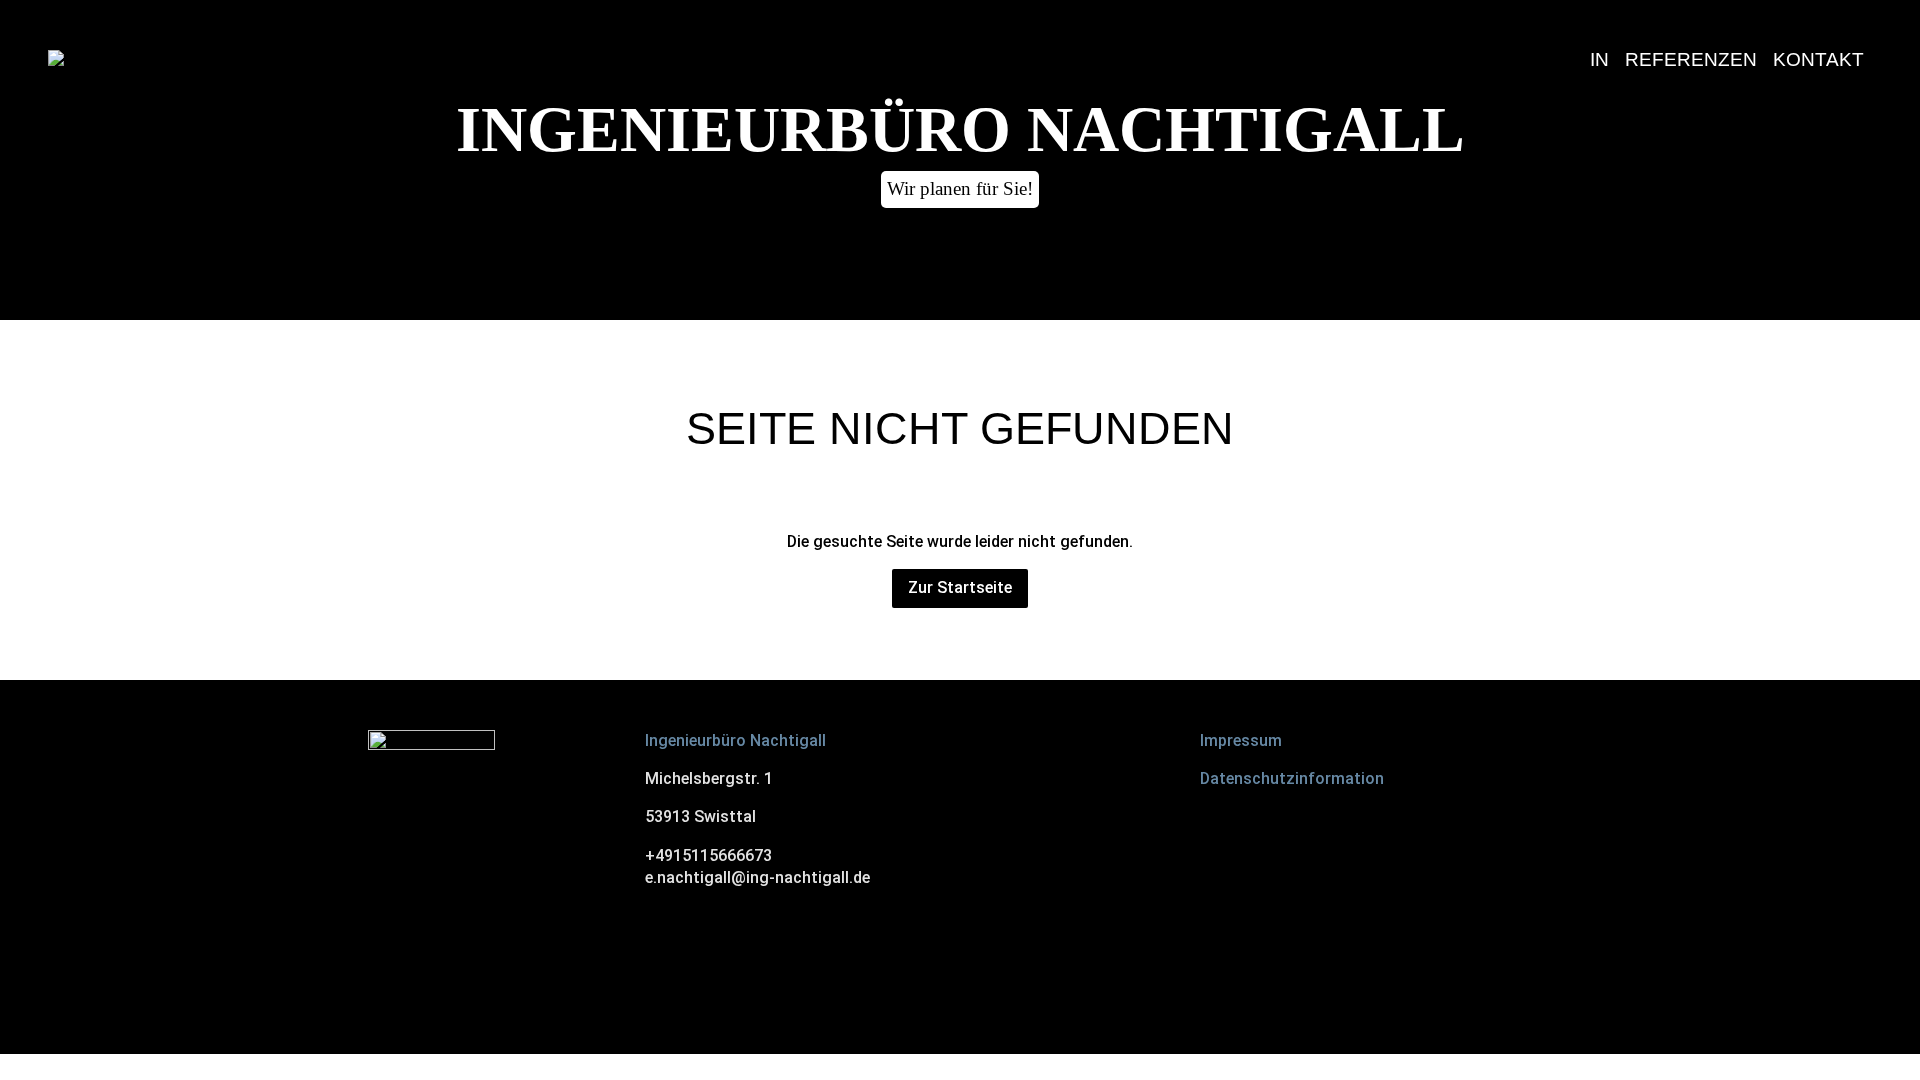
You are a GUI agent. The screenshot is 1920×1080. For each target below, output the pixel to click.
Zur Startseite (960, 587)
